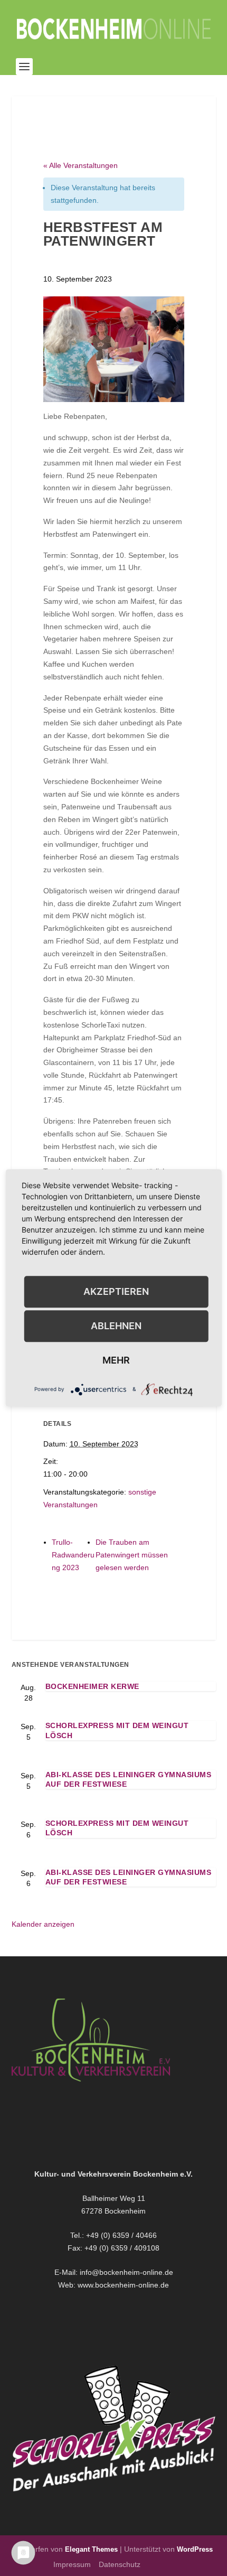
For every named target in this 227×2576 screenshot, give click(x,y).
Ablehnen (116, 1326)
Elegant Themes (91, 2549)
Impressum (72, 2564)
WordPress (195, 2549)
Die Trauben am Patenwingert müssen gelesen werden (132, 1555)
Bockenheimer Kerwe (92, 1686)
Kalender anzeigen (43, 1924)
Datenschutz (120, 2564)
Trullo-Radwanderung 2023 (73, 1555)
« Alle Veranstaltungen (81, 165)
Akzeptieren (116, 1291)
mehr (116, 1360)
